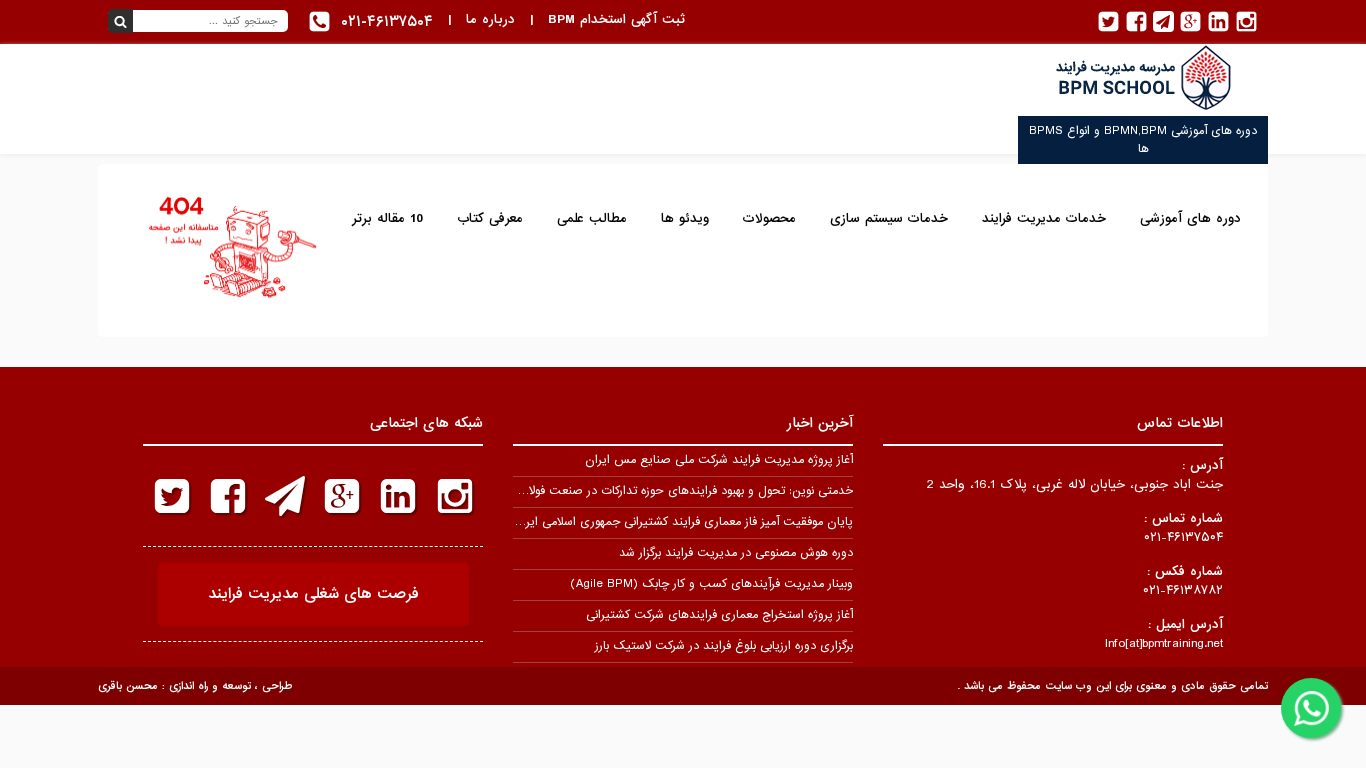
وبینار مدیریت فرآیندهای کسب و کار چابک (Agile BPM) (711, 584)
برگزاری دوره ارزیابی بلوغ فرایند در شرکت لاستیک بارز (724, 646)
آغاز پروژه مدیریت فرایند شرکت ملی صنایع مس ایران (719, 460)
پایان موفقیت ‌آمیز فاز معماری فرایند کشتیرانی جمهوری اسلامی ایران (683, 522)
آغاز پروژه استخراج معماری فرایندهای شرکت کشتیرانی (719, 615)
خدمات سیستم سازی (889, 218)
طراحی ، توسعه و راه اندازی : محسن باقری (195, 686)
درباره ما (490, 19)
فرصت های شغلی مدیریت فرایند (313, 594)
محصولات (769, 218)
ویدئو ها (685, 218)
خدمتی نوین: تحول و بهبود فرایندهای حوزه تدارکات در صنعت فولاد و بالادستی (660, 491)
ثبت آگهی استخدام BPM (616, 19)
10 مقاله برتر (387, 218)
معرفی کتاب (490, 218)
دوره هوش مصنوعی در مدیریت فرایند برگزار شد (736, 553)
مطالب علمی (592, 218)
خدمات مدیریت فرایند (1044, 218)
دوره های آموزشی (1190, 218)
